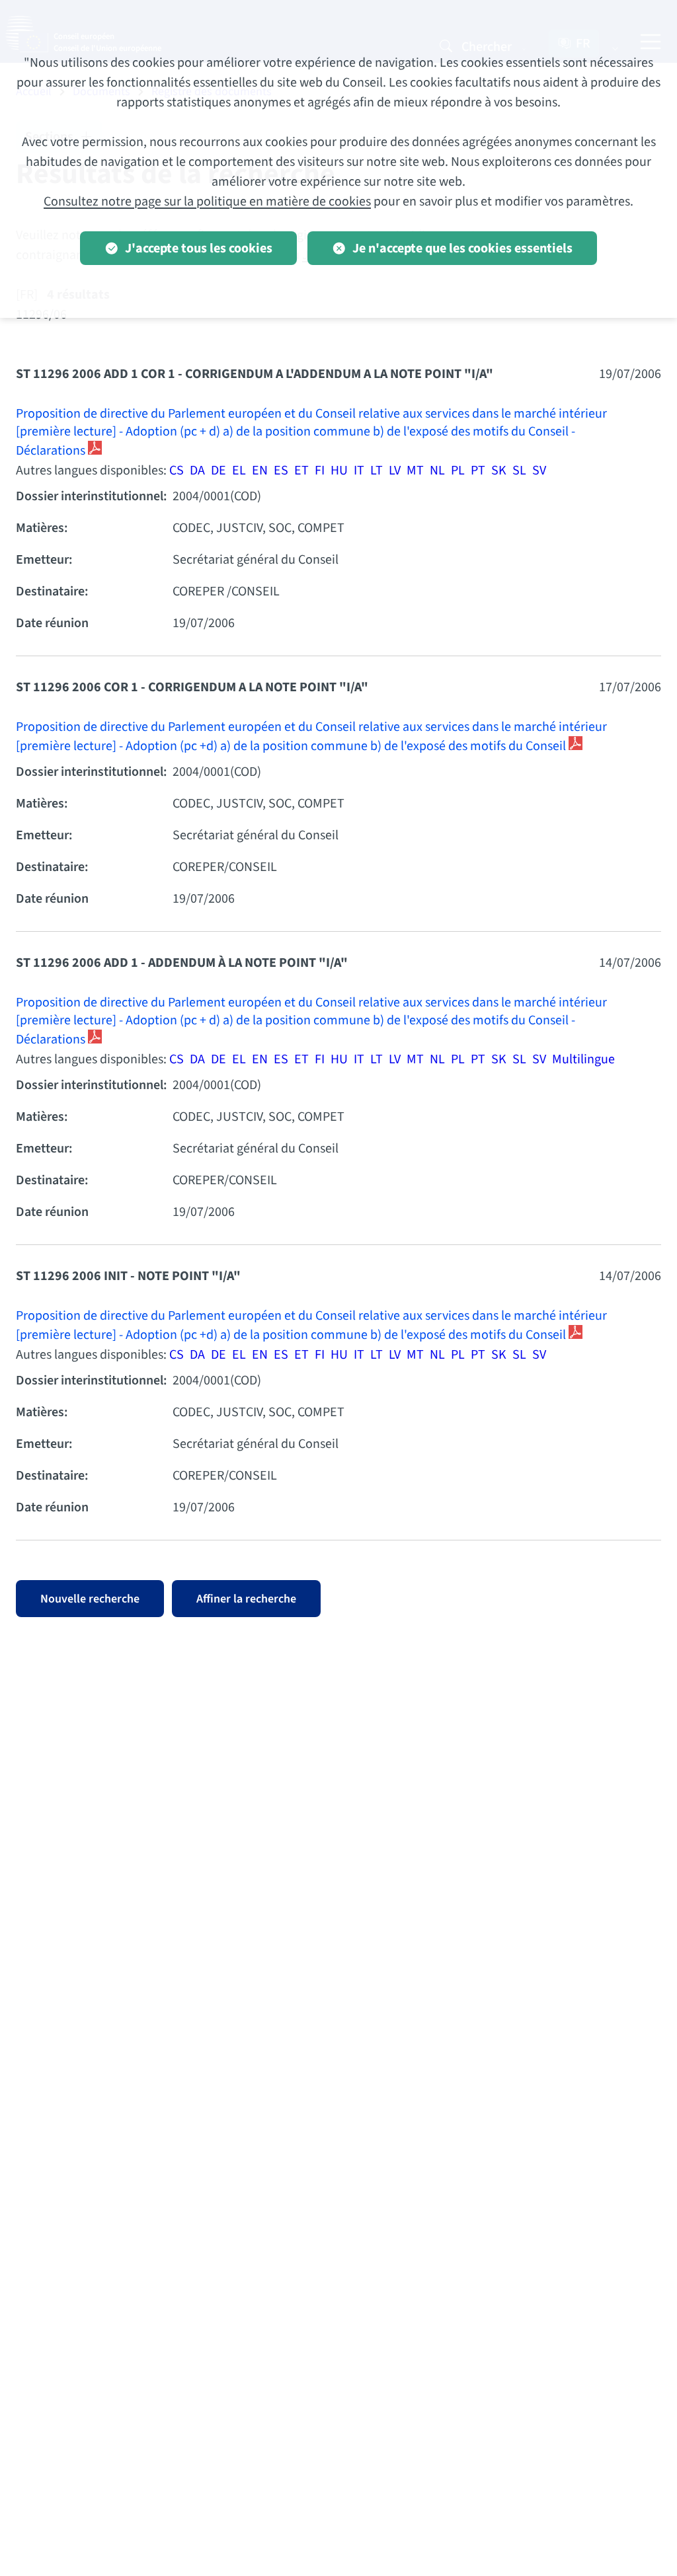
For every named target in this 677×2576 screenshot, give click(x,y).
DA (197, 471)
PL (458, 471)
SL (519, 471)
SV (539, 471)
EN (260, 471)
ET (301, 471)
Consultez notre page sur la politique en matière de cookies (207, 202)
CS (177, 471)
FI (320, 471)
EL (239, 471)
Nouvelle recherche (90, 1599)
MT (415, 471)
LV (395, 471)
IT (359, 471)
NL (437, 471)
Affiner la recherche (246, 1599)
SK (499, 471)
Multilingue (583, 1059)
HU (339, 471)
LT (377, 471)
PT (478, 471)
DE (219, 471)
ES (281, 471)
